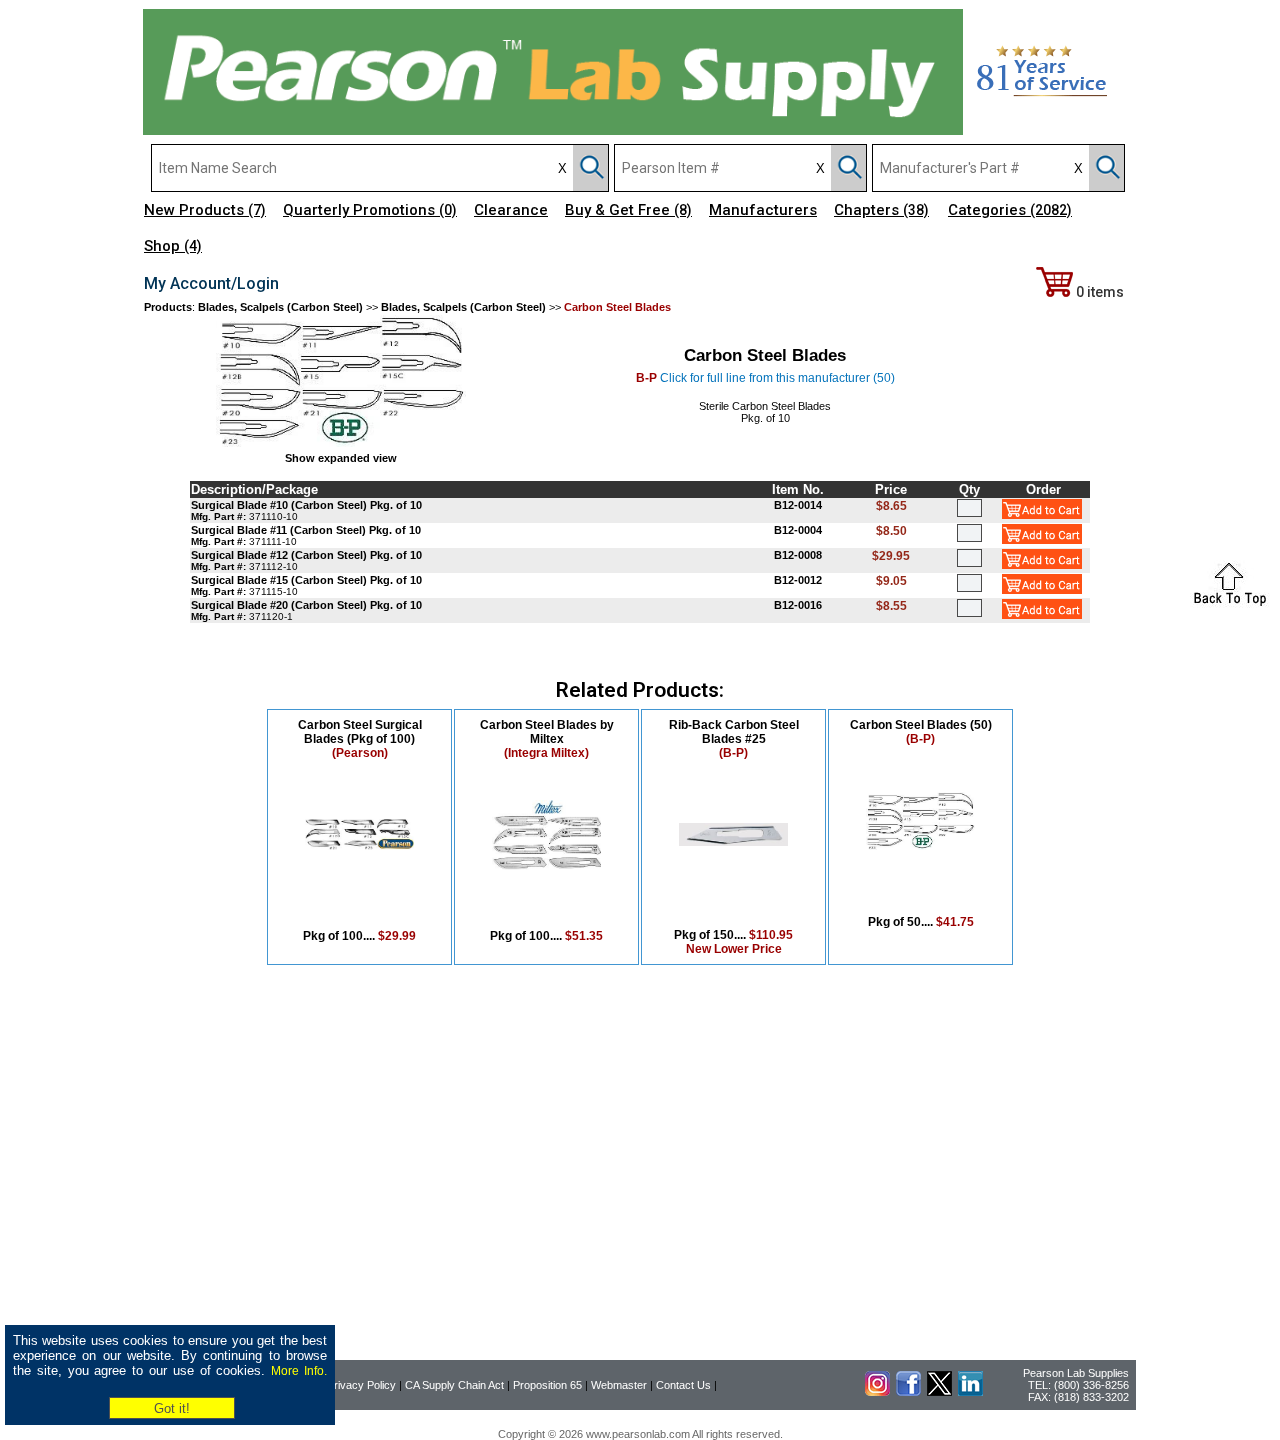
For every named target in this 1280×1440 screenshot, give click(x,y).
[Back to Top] (1230, 604)
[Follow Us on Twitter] (939, 1392)
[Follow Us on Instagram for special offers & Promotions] (877, 1392)
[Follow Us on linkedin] (970, 1392)
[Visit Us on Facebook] (908, 1392)
